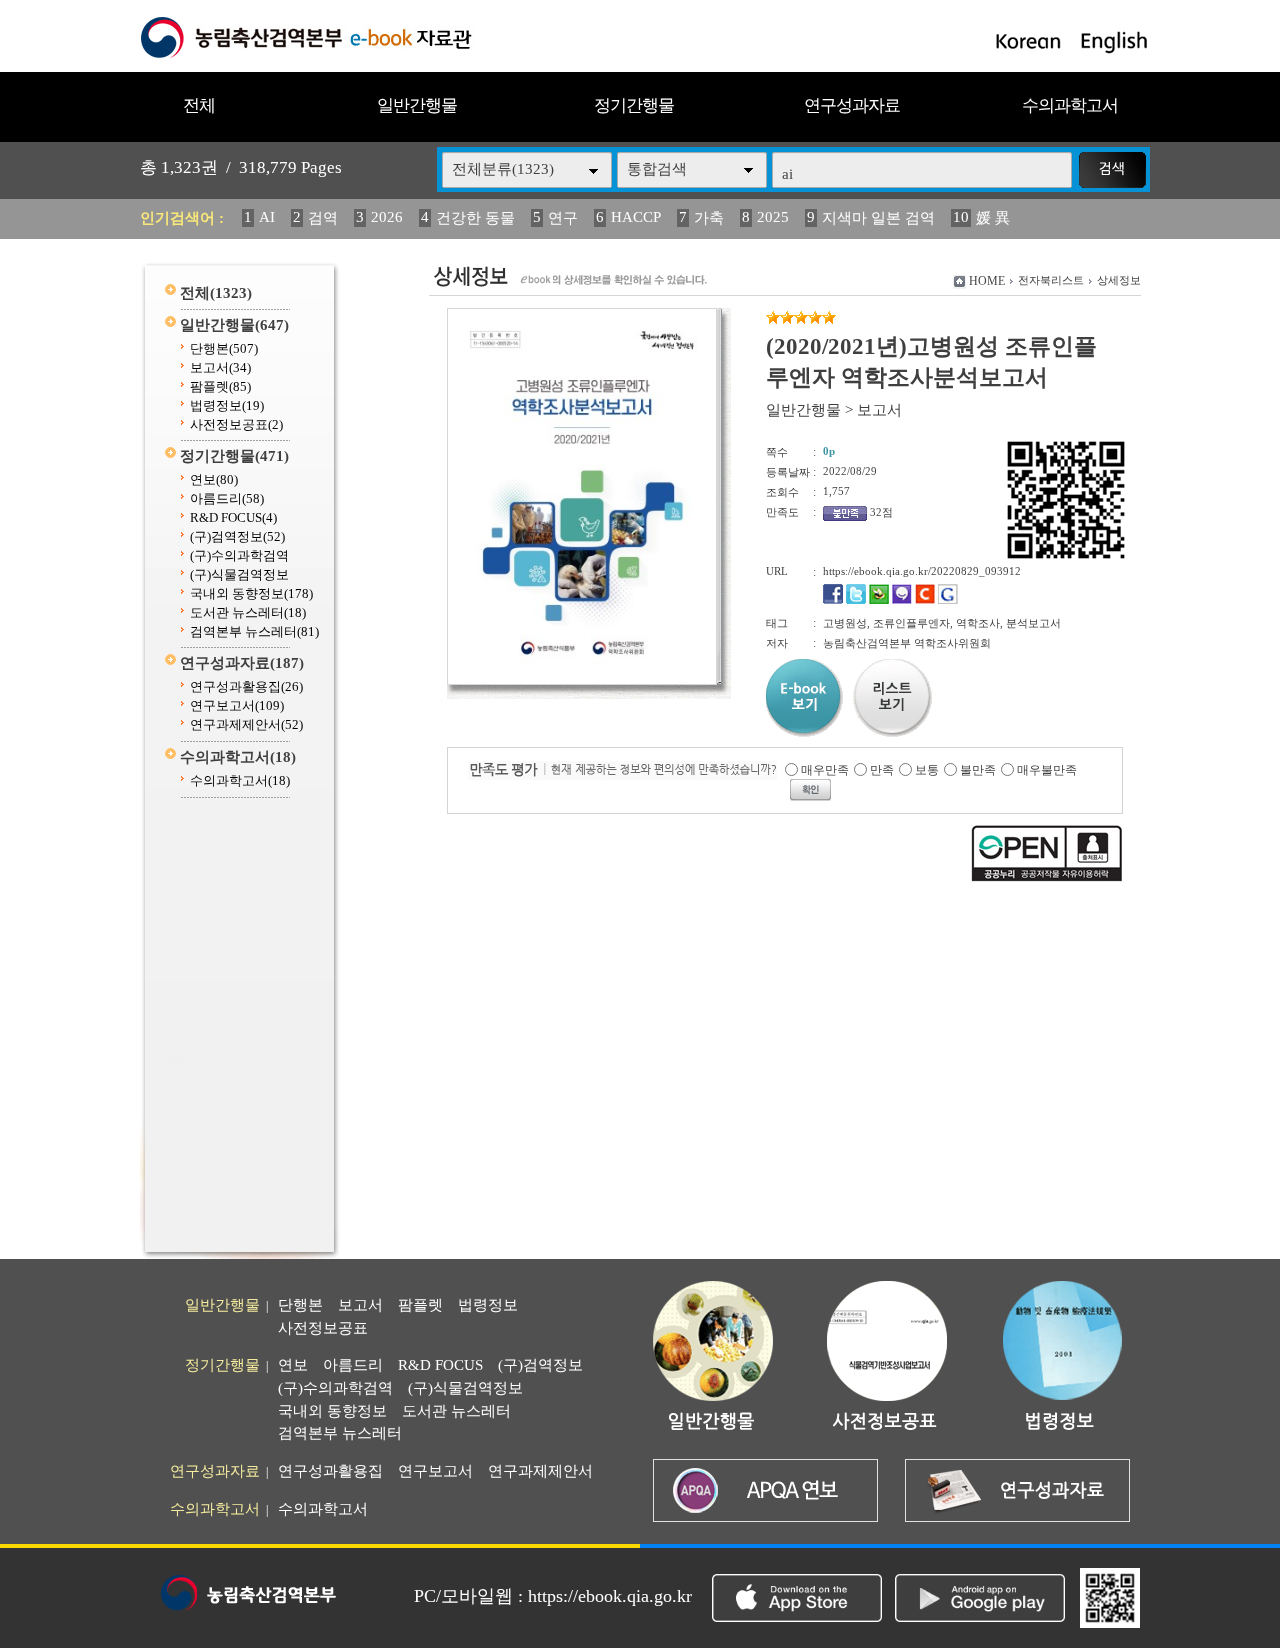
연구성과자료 (852, 105)
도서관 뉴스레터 (248, 612)
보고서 (220, 367)
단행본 (224, 348)
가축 (709, 218)
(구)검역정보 (237, 536)
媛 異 (993, 218)
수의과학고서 (1070, 105)
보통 (927, 770)
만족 (882, 770)
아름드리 (227, 498)
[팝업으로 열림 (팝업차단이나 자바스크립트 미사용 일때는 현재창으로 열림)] (582, 681)
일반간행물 (417, 105)
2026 (387, 217)
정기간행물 (634, 105)
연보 (214, 479)
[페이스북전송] (833, 600)
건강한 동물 (475, 218)
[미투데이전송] (902, 600)
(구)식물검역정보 (239, 574)
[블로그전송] (879, 600)
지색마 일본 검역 (878, 218)
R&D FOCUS (233, 517)
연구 (563, 218)
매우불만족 (1047, 770)
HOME (987, 281)
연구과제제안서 (246, 724)
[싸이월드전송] (925, 600)
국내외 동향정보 (251, 593)
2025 (773, 217)
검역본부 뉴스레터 (254, 631)
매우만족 (825, 770)
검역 (323, 218)
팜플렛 (220, 386)
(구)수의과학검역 (239, 555)
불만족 (978, 770)
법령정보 (227, 405)
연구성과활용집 (246, 686)
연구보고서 (237, 705)
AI (267, 217)
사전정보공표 (236, 424)
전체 (199, 105)
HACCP (636, 217)
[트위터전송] (856, 600)
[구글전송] (948, 600)
